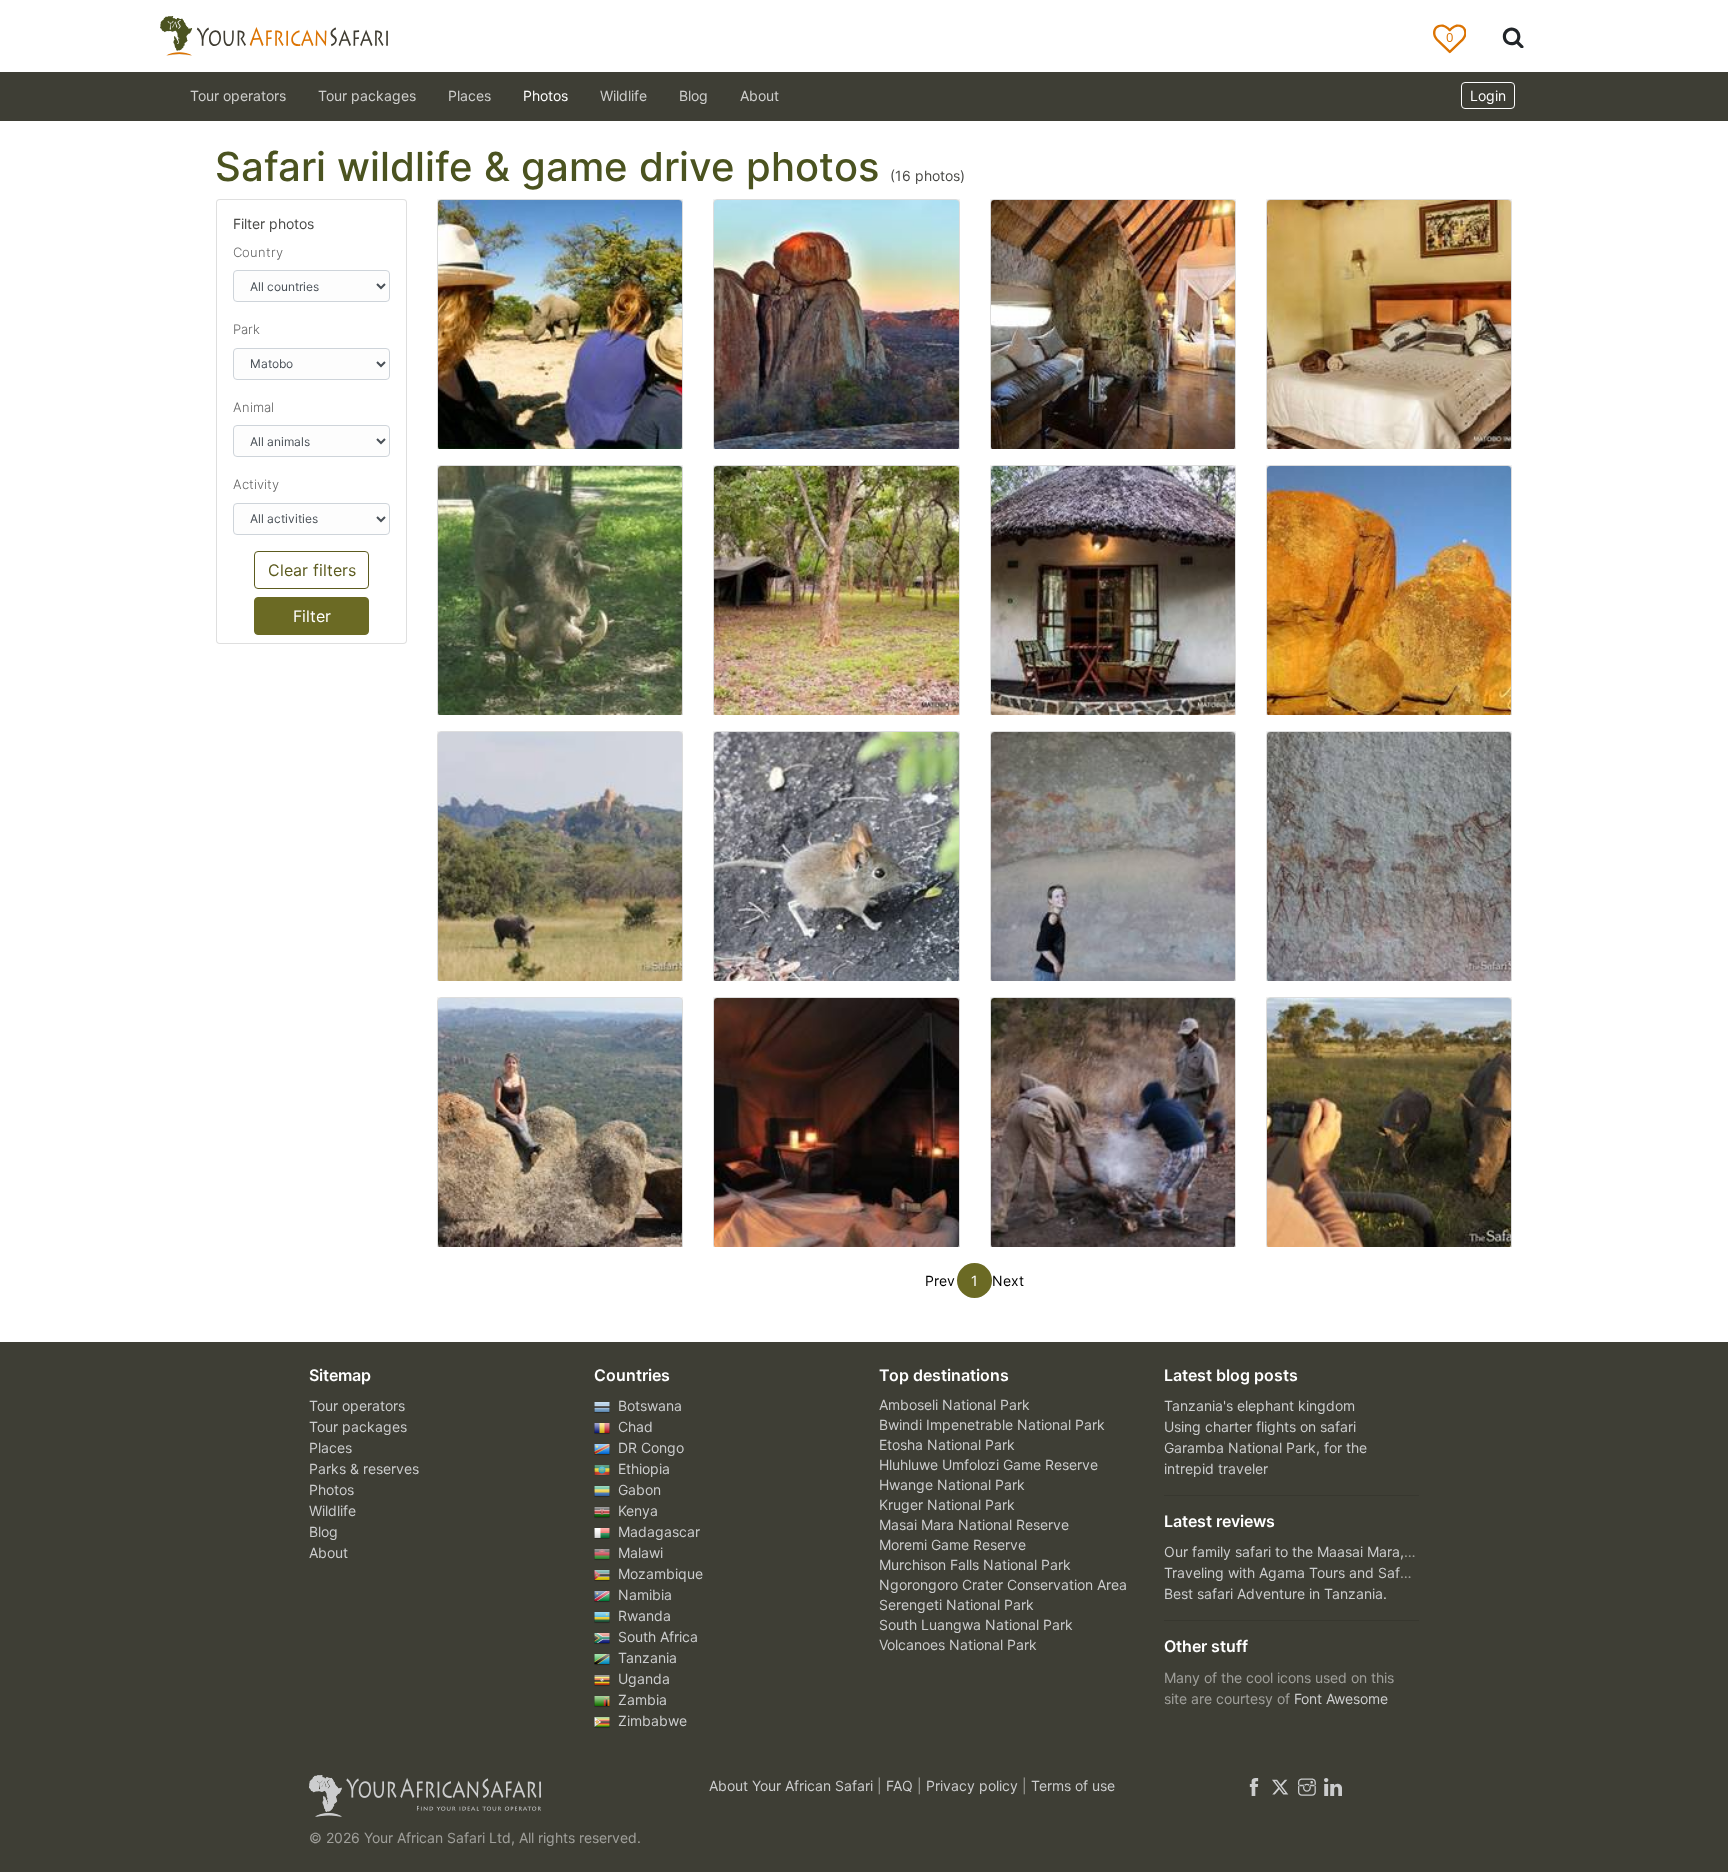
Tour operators (357, 1405)
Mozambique (658, 1573)
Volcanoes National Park (958, 1644)
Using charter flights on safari (1260, 1426)
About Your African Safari (793, 1785)
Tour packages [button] (367, 95)
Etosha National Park (947, 1444)
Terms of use (1073, 1785)
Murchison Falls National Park (975, 1564)
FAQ (901, 1785)
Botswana (648, 1405)
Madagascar (657, 1531)
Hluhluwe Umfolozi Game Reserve (988, 1464)
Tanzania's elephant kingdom (1259, 1405)
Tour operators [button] (238, 95)
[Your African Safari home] (484, 1796)
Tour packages (358, 1426)
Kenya (636, 1510)
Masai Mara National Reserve (974, 1524)
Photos (545, 95)
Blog (693, 95)
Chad (633, 1426)
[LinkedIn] (1331, 1785)
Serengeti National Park (956, 1604)
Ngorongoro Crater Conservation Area (1003, 1584)
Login (1488, 95)
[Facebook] (1254, 1785)
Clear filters (312, 570)
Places (330, 1447)
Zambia (640, 1699)
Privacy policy (974, 1785)
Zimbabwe (650, 1720)
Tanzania (645, 1657)
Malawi (638, 1552)
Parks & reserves (364, 1468)
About (759, 95)
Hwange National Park (952, 1484)
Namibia (643, 1594)
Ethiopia (642, 1468)
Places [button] (469, 95)
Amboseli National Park (954, 1404)
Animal (253, 407)
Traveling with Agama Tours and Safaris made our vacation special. (1383, 1572)
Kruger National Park (947, 1504)
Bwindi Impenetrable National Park (992, 1424)
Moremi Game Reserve (952, 1544)
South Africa (656, 1636)
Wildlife (623, 95)
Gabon (637, 1489)
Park (246, 329)
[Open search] (1513, 36)
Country (258, 252)
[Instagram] (1307, 1785)
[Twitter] (1280, 1785)
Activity (256, 484)
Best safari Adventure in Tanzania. (1275, 1593)
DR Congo (649, 1447)
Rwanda (642, 1615)
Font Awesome (1341, 1698)
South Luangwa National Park (976, 1624)
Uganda (642, 1678)
